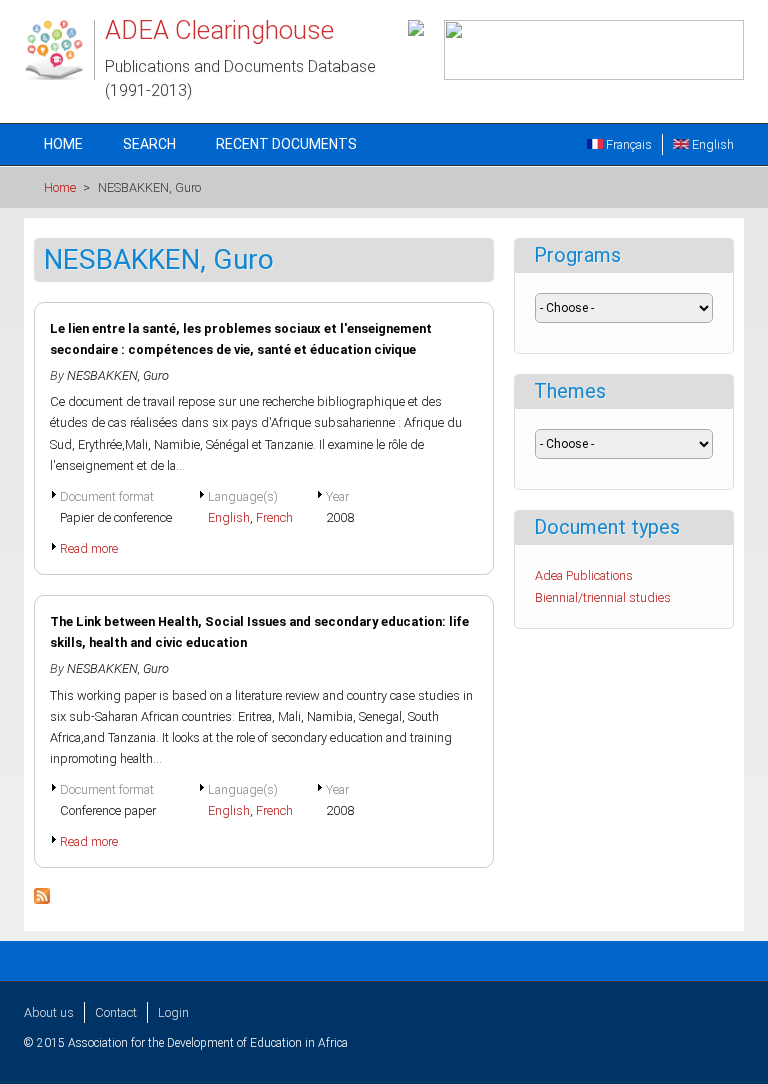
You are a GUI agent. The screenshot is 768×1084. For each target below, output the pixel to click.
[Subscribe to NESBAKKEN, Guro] (42, 899)
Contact (116, 1012)
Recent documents (286, 144)
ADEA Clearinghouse (219, 30)
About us (49, 1012)
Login (173, 1012)
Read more (89, 548)
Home (63, 144)
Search (149, 144)
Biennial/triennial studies (603, 597)
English (711, 144)
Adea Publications (584, 575)
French (274, 517)
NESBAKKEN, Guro (118, 375)
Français (627, 144)
